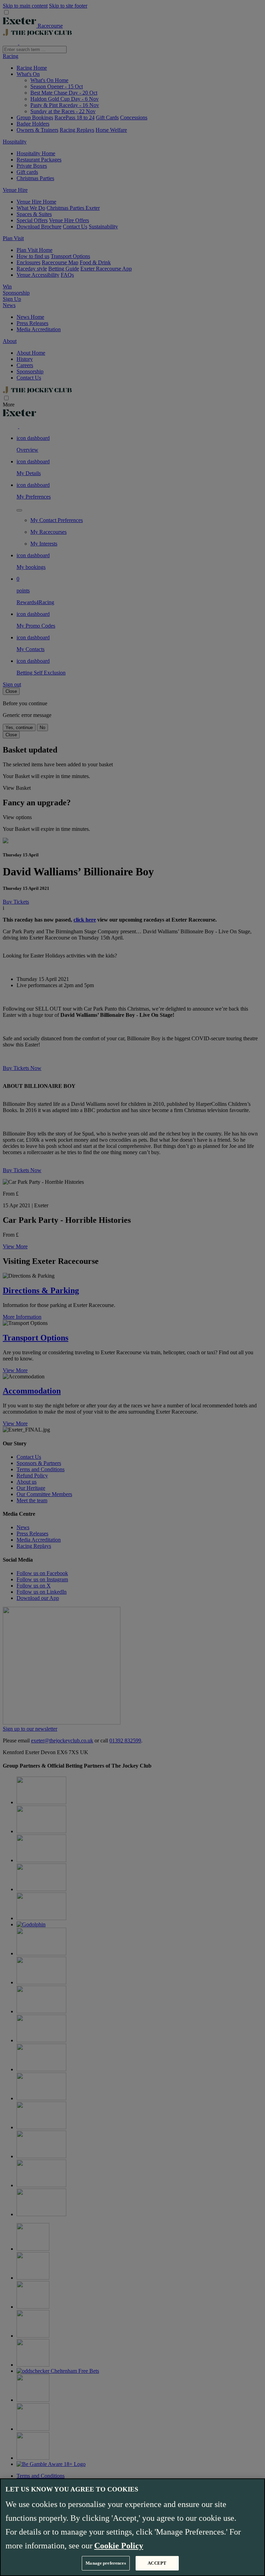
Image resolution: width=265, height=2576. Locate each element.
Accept (157, 2563)
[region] (132, 2527)
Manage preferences (106, 2563)
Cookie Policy (119, 2546)
